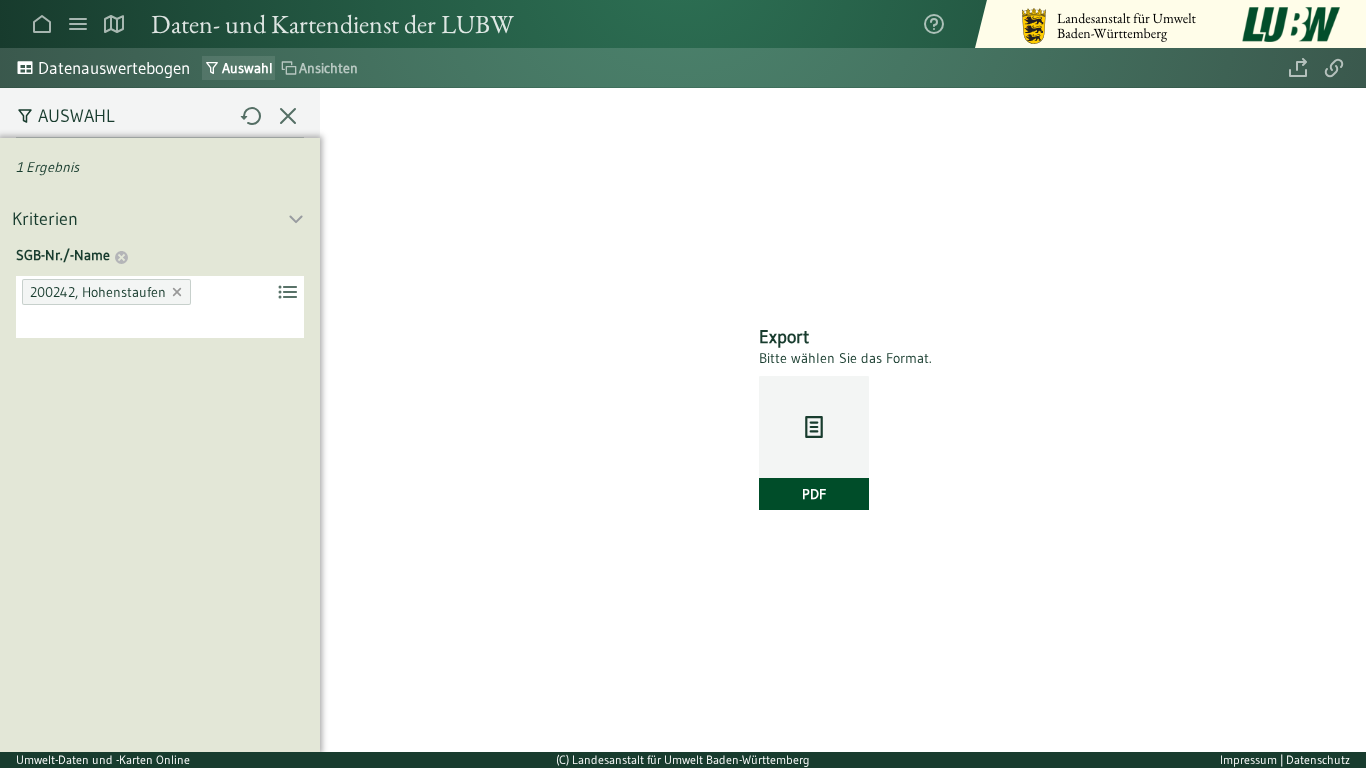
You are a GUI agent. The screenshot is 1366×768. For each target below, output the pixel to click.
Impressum (1250, 759)
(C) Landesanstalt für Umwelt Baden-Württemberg (683, 759)
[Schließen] (288, 116)
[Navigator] (78, 24)
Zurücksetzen (121, 260)
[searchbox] (27, 321)
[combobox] (160, 307)
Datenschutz (1318, 759)
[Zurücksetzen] (252, 116)
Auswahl (76, 116)
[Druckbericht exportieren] (1298, 68)
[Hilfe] (934, 24)
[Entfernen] (178, 292)
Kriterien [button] (45, 219)
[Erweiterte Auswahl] (288, 292)
